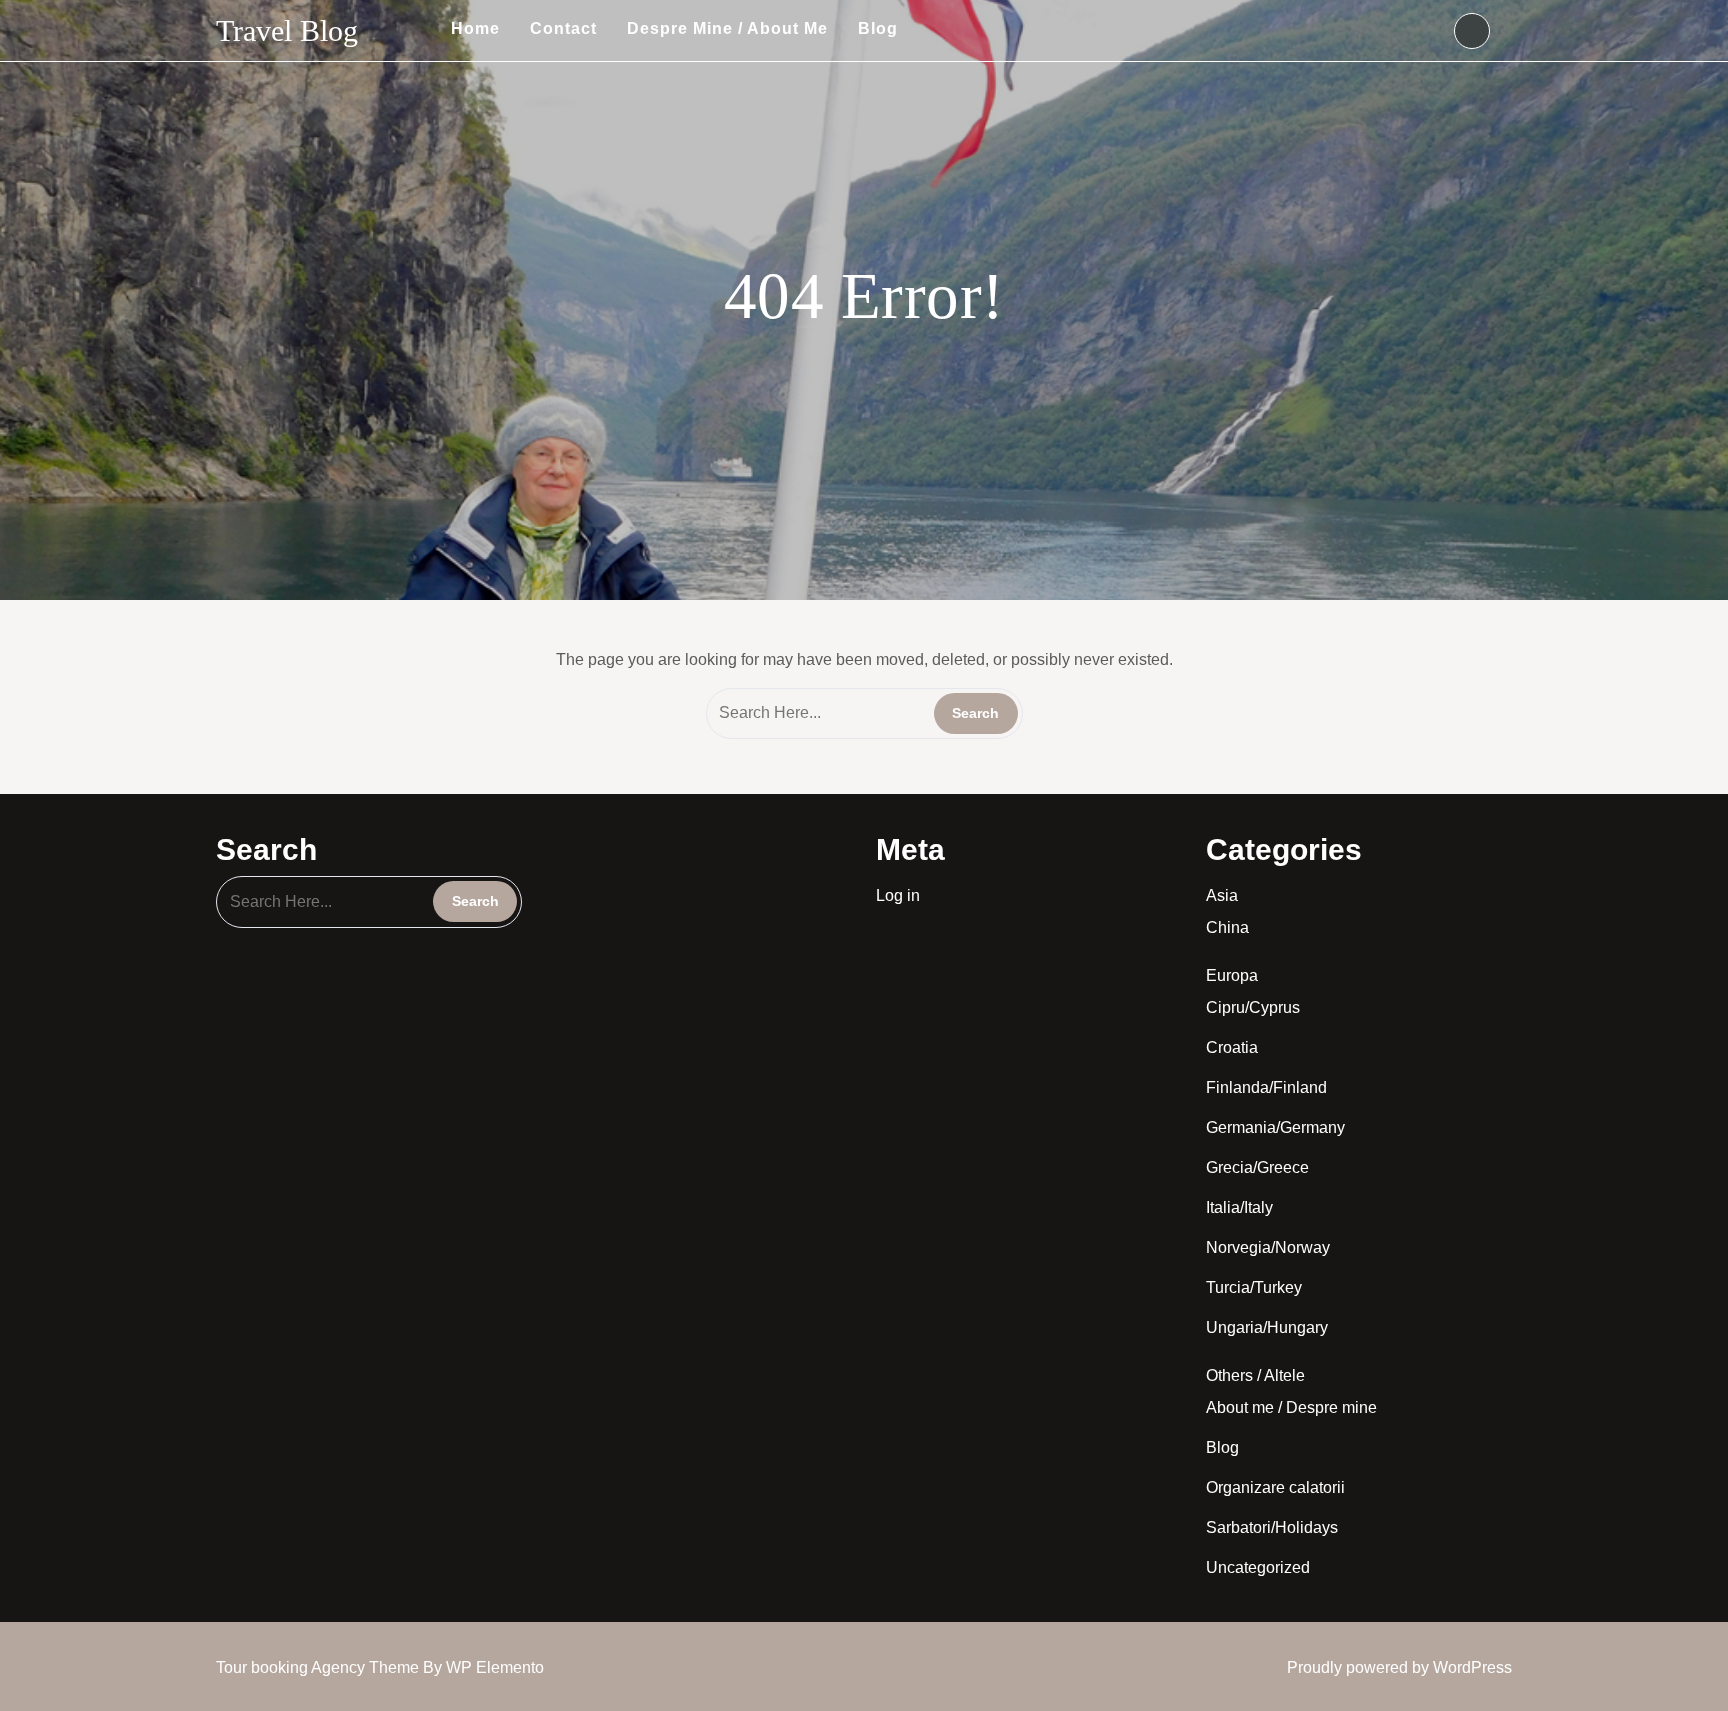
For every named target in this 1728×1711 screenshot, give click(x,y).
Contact (563, 28)
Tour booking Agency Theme (319, 1667)
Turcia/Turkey (1254, 1287)
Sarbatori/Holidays (1272, 1527)
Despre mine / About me (727, 28)
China (1227, 927)
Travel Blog (287, 30)
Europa (1232, 975)
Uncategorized (1258, 1567)
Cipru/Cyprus (1253, 1007)
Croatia (1232, 1047)
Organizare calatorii (1275, 1487)
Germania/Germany (1275, 1127)
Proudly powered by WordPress (1399, 1667)
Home (475, 28)
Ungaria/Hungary (1267, 1327)
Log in (898, 895)
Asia (1222, 895)
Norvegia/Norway (1268, 1247)
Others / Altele (1255, 1375)
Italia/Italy (1239, 1207)
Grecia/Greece (1257, 1167)
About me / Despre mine (1291, 1407)
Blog (878, 28)
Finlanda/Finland (1266, 1087)
